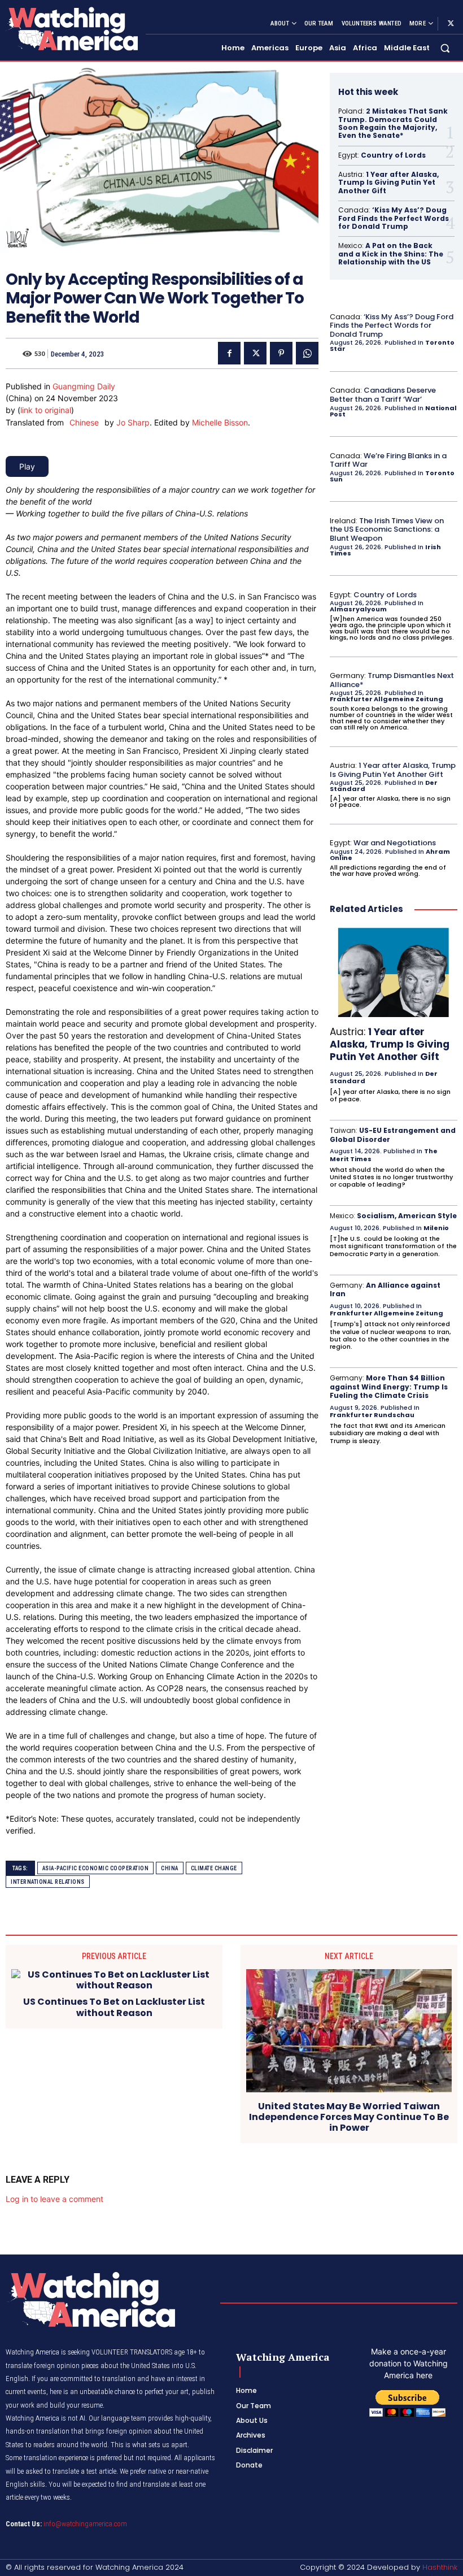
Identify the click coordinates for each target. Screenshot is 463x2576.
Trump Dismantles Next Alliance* (392, 680)
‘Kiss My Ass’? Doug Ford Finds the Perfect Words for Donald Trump (394, 218)
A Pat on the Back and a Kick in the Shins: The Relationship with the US (391, 254)
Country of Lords (393, 155)
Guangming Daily (84, 386)
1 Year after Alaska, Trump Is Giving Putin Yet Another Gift (388, 183)
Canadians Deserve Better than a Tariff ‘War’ (383, 395)
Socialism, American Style (407, 1216)
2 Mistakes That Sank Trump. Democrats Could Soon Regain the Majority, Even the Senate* (393, 123)
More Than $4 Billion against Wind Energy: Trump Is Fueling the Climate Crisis (389, 1387)
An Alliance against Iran (385, 1290)
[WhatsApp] (307, 353)
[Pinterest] (281, 353)
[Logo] (71, 29)
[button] (445, 48)
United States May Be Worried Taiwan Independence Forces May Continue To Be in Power (349, 2117)
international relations (48, 1882)
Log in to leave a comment (54, 2199)
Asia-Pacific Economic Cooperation (96, 1868)
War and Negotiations (395, 843)
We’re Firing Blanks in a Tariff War (388, 460)
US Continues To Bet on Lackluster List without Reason (114, 2007)
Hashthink (440, 2567)
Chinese (84, 422)
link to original (46, 410)
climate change (214, 1868)
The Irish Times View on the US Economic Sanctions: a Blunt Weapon (387, 529)
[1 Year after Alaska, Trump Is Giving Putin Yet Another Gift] (394, 972)
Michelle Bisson (220, 422)
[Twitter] (451, 24)
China (170, 1868)
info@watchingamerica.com (85, 2524)
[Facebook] (229, 353)
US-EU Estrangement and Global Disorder (393, 1135)
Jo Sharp (133, 422)
